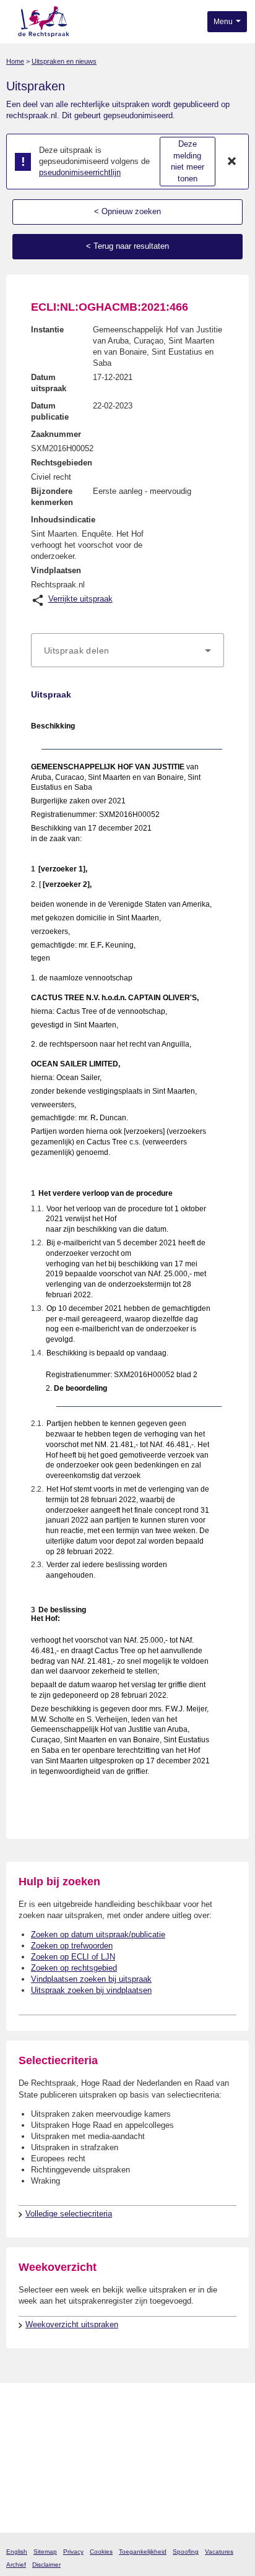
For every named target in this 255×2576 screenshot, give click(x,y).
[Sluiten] (232, 162)
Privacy (73, 2552)
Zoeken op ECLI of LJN (73, 1957)
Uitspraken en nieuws (64, 61)
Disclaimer (46, 2565)
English (17, 2552)
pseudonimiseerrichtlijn (80, 172)
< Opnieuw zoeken (127, 211)
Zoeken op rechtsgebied (74, 1968)
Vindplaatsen (56, 570)
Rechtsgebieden (62, 463)
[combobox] (127, 650)
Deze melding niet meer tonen (188, 161)
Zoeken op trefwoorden (72, 1946)
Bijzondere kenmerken (52, 497)
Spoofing (186, 2552)
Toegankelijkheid (143, 2552)
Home (15, 61)
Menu (224, 22)
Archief (16, 2565)
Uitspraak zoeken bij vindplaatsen (91, 1990)
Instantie (47, 330)
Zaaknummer (56, 434)
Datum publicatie (50, 411)
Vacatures (219, 2552)
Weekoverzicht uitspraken (72, 2324)
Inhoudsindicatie (63, 520)
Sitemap (45, 2552)
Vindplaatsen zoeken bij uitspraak (91, 1979)
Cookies (101, 2552)
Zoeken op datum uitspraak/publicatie (98, 1934)
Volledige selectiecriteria (69, 2214)
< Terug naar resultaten (127, 246)
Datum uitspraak (49, 383)
